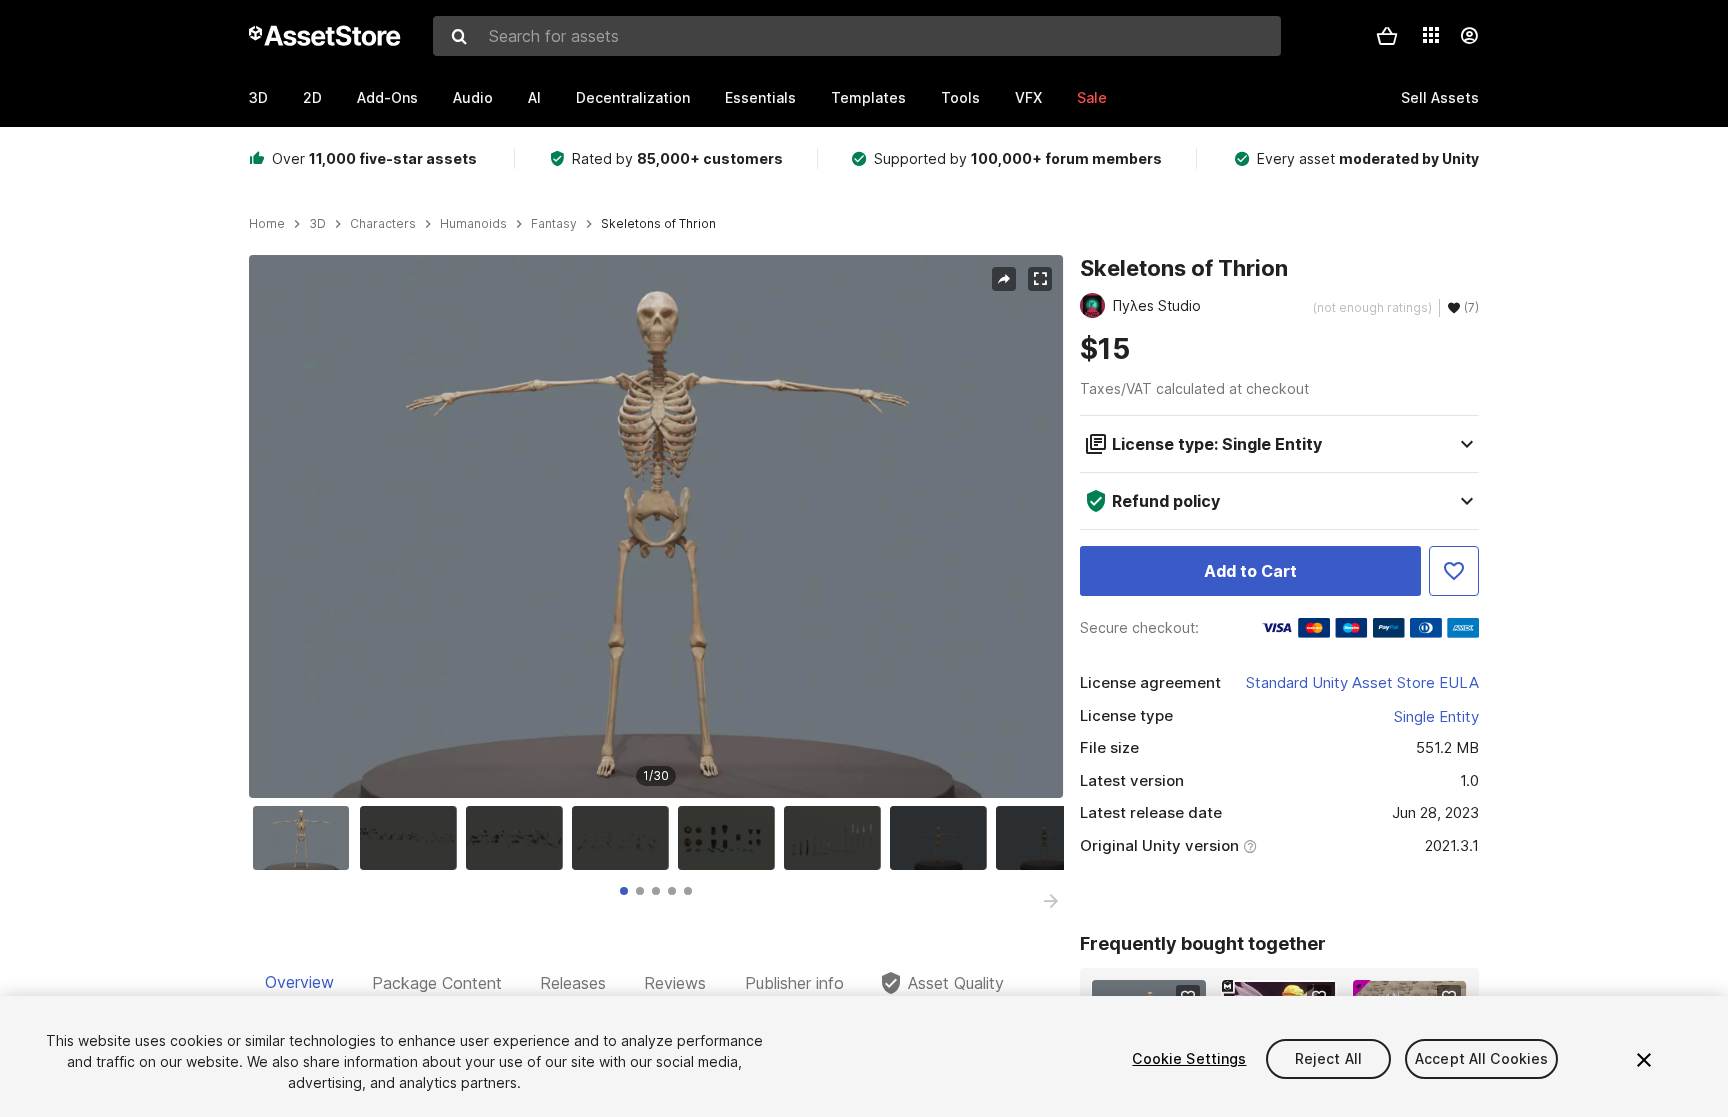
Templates (868, 97)
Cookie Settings (1189, 1058)
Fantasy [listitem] (554, 224)
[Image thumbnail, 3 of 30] (519, 838)
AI (534, 97)
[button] (1387, 36)
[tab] (624, 891)
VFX (1028, 97)
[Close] (1644, 1060)
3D (258, 97)
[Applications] (1431, 35)
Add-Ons (387, 97)
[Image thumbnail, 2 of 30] (413, 838)
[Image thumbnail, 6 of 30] (837, 838)
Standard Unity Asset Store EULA (1362, 682)
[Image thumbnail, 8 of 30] (1049, 838)
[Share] (1004, 279)
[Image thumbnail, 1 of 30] (306, 838)
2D (312, 97)
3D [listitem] (317, 224)
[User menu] (1469, 36)
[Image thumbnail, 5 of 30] (731, 838)
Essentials (760, 97)
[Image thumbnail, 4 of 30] (625, 838)
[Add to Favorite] (1454, 571)
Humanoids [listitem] (473, 224)
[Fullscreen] (1040, 279)
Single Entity (1436, 716)
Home (267, 224)
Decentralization (633, 97)
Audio (473, 97)
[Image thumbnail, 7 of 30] (943, 838)
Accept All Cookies (1482, 1058)
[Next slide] (1051, 901)
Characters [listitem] (383, 224)
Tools (960, 97)
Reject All (1328, 1058)
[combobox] (857, 36)
